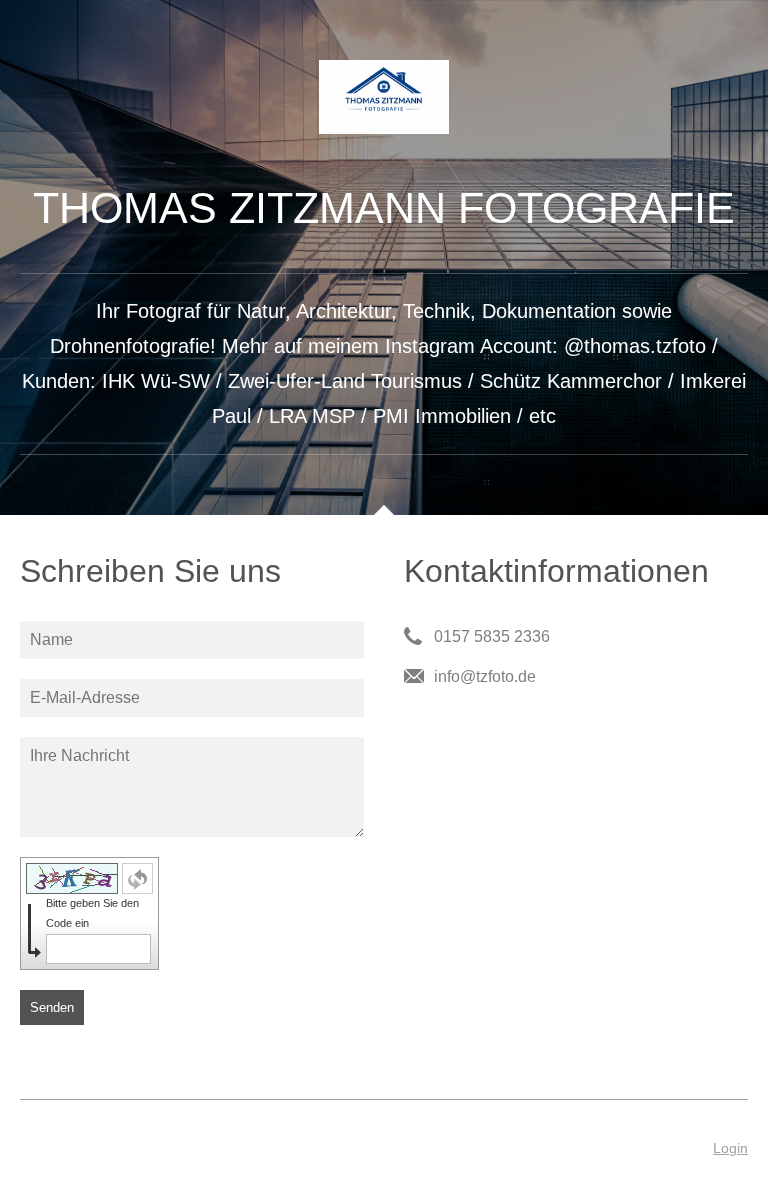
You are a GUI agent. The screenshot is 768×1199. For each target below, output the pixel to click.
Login (730, 1148)
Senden (52, 1007)
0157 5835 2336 (492, 636)
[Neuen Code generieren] (137, 878)
